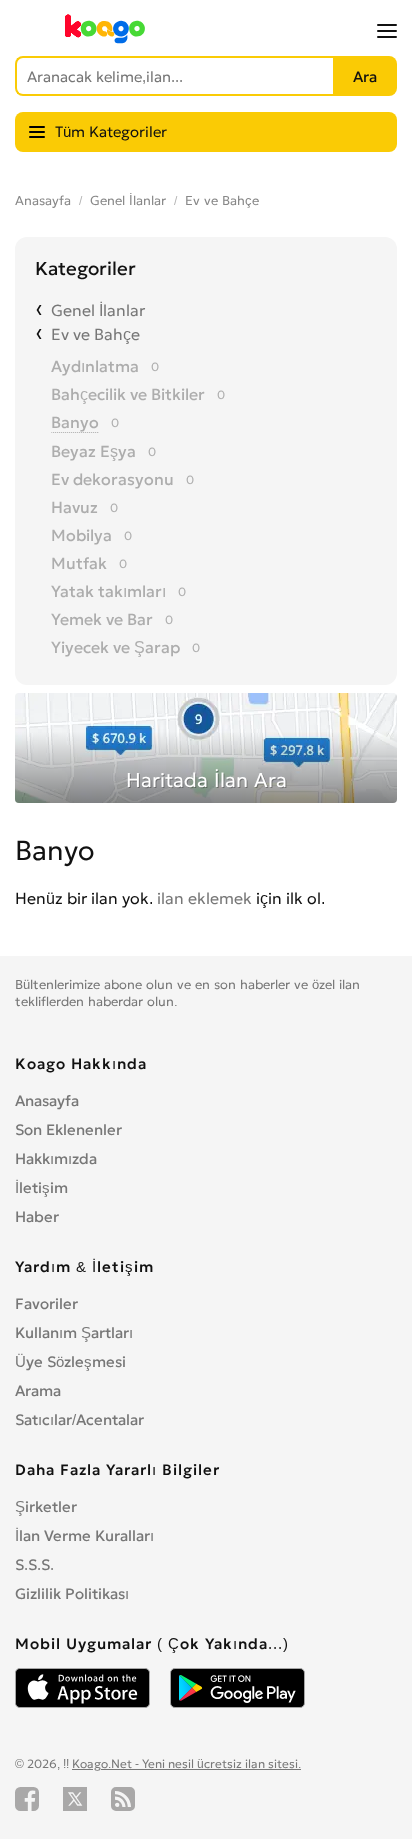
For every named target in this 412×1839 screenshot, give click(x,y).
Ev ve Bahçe (222, 200)
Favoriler (46, 1303)
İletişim (41, 1187)
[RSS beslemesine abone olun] (123, 1799)
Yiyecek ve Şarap (115, 647)
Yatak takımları (108, 591)
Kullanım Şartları (74, 1332)
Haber (37, 1216)
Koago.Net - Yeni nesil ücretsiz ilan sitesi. (186, 1763)
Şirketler (46, 1506)
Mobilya (81, 535)
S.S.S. (34, 1564)
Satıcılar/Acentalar (79, 1419)
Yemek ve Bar (102, 619)
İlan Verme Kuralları (84, 1535)
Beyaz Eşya (93, 451)
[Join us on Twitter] (75, 1799)
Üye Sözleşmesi (70, 1361)
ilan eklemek (204, 898)
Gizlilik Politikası (72, 1593)
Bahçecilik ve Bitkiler (128, 394)
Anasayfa (43, 200)
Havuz (74, 507)
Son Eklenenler (68, 1129)
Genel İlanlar (128, 200)
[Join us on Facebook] (27, 1799)
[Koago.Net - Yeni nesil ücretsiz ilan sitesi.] (105, 39)
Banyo (75, 422)
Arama (38, 1390)
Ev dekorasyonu (112, 479)
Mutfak (79, 563)
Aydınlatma (95, 366)
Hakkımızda (56, 1158)
